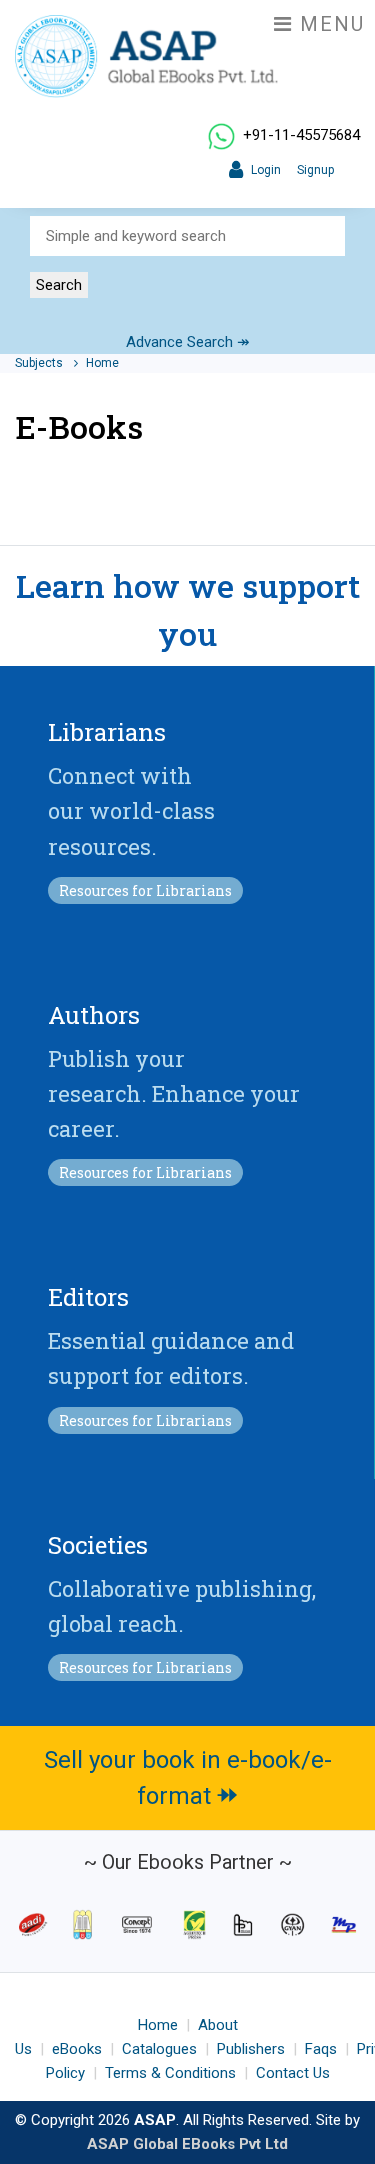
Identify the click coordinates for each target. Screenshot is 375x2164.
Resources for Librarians (145, 890)
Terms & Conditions (170, 2073)
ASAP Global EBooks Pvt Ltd (187, 2144)
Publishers (251, 2049)
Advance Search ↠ (188, 342)
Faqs (321, 2049)
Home (102, 363)
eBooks (77, 2049)
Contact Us (293, 2073)
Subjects (40, 363)
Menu (329, 24)
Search (59, 285)
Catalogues (159, 2049)
